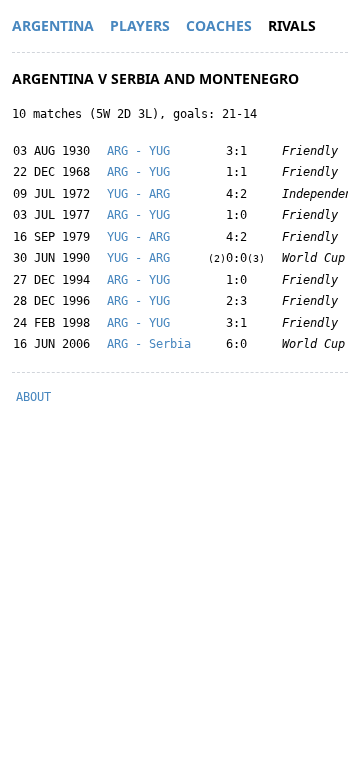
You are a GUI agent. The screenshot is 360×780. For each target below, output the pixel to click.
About (33, 397)
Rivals (292, 25)
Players (140, 25)
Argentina (53, 25)
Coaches (219, 25)
